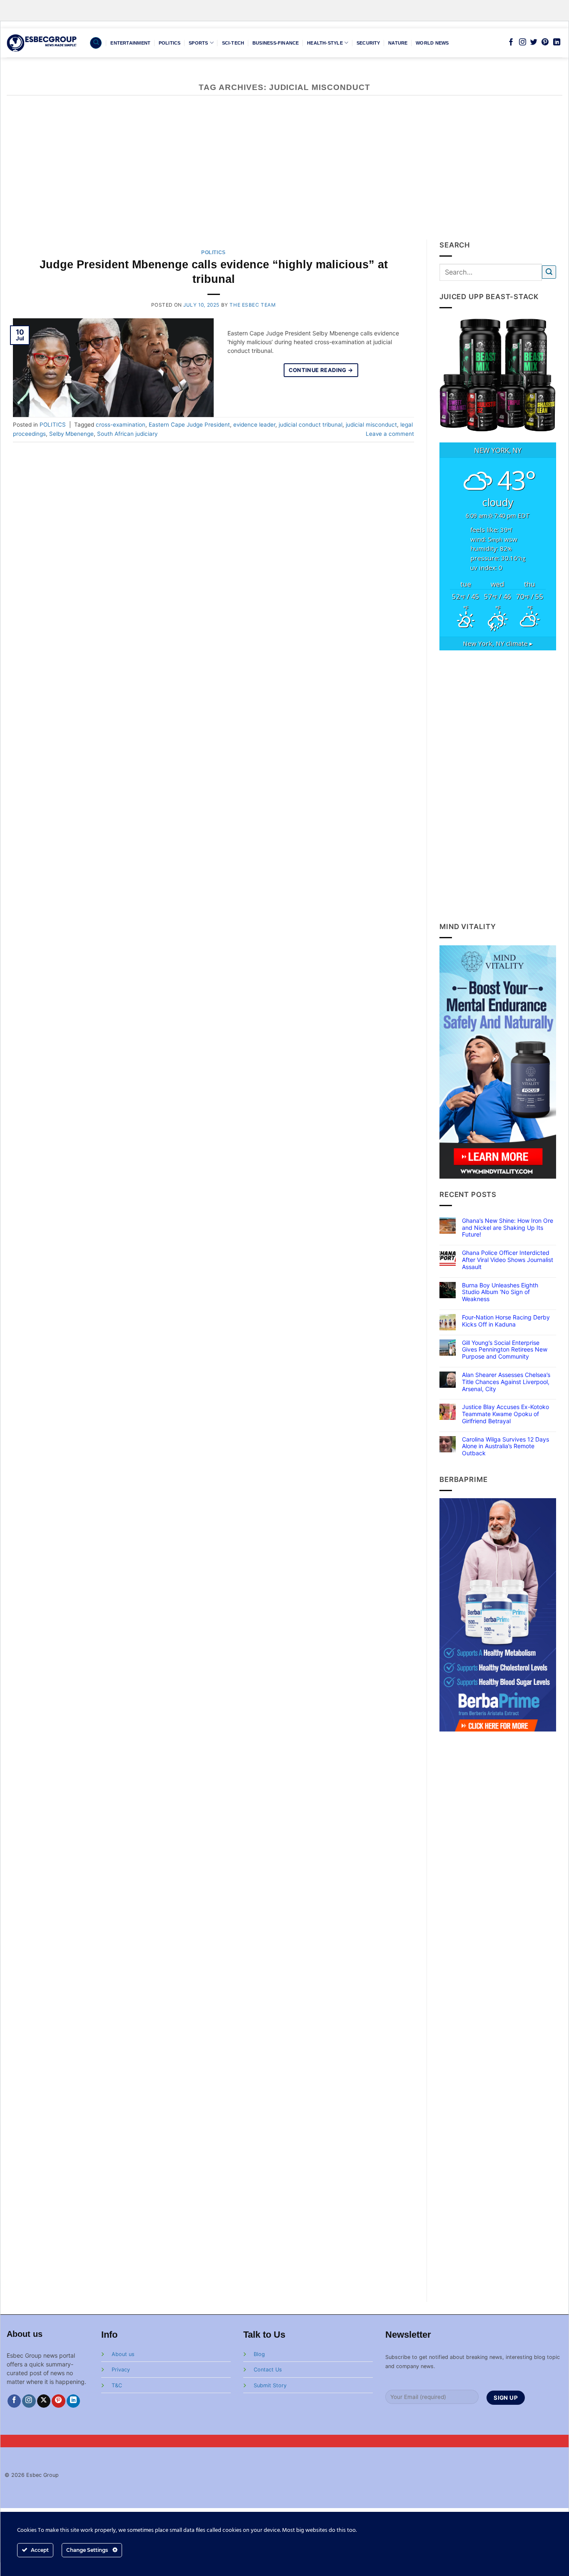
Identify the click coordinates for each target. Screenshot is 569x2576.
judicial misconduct (371, 425)
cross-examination (121, 425)
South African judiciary (127, 434)
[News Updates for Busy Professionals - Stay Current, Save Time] (42, 43)
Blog (259, 2354)
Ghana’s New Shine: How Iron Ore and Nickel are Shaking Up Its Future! (508, 1228)
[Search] (96, 43)
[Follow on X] (44, 2401)
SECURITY (368, 43)
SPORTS (198, 43)
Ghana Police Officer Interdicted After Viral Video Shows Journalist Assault (508, 1260)
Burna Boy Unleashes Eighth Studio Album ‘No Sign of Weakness (500, 1292)
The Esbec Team (252, 305)
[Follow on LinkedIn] (557, 42)
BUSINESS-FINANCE (276, 43)
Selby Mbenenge (71, 434)
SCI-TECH (233, 43)
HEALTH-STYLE (325, 43)
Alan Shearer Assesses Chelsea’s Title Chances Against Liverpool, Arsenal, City (506, 1382)
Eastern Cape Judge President (189, 425)
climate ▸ (498, 643)
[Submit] (549, 272)
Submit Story (270, 2385)
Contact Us (268, 2370)
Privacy (121, 2370)
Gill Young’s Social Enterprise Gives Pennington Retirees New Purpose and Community (505, 1350)
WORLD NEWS (432, 43)
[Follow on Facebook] (511, 42)
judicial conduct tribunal (311, 425)
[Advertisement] (284, 177)
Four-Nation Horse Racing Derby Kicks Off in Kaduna (506, 1321)
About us (123, 2354)
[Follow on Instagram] (523, 42)
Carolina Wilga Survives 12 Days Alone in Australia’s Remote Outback (505, 1447)
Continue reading (321, 370)
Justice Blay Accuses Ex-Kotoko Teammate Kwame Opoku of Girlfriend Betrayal (505, 1414)
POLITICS (170, 43)
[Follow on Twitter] (534, 42)
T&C (117, 2385)
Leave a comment (390, 434)
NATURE (398, 43)
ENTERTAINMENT (130, 43)
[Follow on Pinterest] (545, 42)
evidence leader (254, 425)
